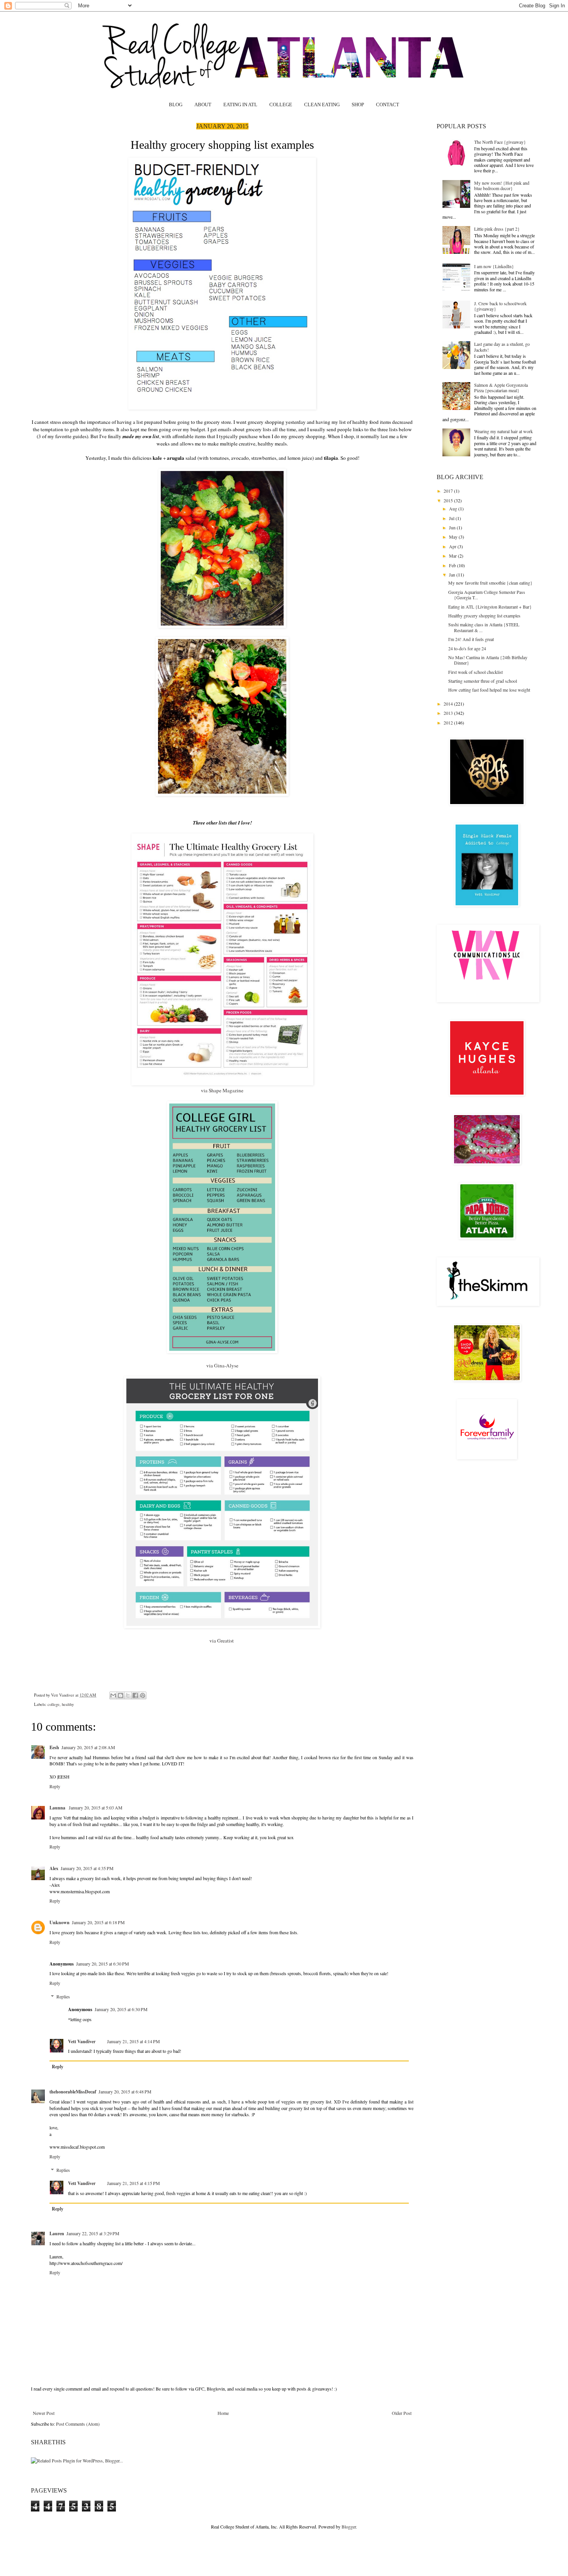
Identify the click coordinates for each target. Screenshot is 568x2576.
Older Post (402, 2413)
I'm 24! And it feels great (471, 639)
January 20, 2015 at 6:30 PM (103, 1964)
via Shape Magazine (222, 1090)
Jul (452, 518)
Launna (58, 1808)
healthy (68, 1704)
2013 (449, 713)
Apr (453, 546)
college (54, 1704)
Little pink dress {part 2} (497, 229)
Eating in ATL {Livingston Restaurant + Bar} (490, 607)
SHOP (358, 105)
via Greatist (222, 1641)
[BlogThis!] (121, 1695)
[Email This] (113, 1695)
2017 (449, 491)
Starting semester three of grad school (483, 681)
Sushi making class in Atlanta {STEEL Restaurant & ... (484, 627)
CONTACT (388, 105)
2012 (449, 723)
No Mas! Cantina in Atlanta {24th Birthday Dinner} (488, 660)
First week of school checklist (475, 672)
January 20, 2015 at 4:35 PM (87, 1868)
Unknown (60, 1922)
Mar (453, 556)
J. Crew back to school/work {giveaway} (500, 306)
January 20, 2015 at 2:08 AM (88, 1747)
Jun (453, 527)
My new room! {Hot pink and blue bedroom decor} (502, 185)
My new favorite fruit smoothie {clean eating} (490, 583)
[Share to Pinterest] (143, 1695)
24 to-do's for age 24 (467, 648)
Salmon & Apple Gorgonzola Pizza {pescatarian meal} (501, 388)
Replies (63, 1996)
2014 (449, 704)
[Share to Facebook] (135, 1695)
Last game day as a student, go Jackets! (502, 347)
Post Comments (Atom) (78, 2424)
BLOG (176, 105)
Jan (453, 575)
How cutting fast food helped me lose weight (489, 690)
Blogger (349, 2527)
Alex (54, 1868)
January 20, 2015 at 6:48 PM (125, 2091)
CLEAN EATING (322, 105)
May (454, 537)
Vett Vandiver (63, 1695)
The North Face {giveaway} (500, 142)
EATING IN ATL (240, 105)
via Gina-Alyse (222, 1365)
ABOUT (203, 105)
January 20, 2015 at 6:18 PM (98, 1922)
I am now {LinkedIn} (494, 266)
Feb (453, 565)
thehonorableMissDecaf (73, 2092)
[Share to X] (128, 1695)
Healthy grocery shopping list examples (484, 616)
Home (223, 2413)
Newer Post (44, 2413)
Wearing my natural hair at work (503, 431)
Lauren (57, 2233)
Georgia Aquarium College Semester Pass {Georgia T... (487, 595)
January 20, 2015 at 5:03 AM (96, 1807)
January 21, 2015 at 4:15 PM (133, 2183)
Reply (55, 1786)
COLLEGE (281, 105)
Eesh (54, 1747)
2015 (449, 500)
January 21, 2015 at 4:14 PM (133, 2041)
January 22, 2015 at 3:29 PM (93, 2233)
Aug (454, 508)
